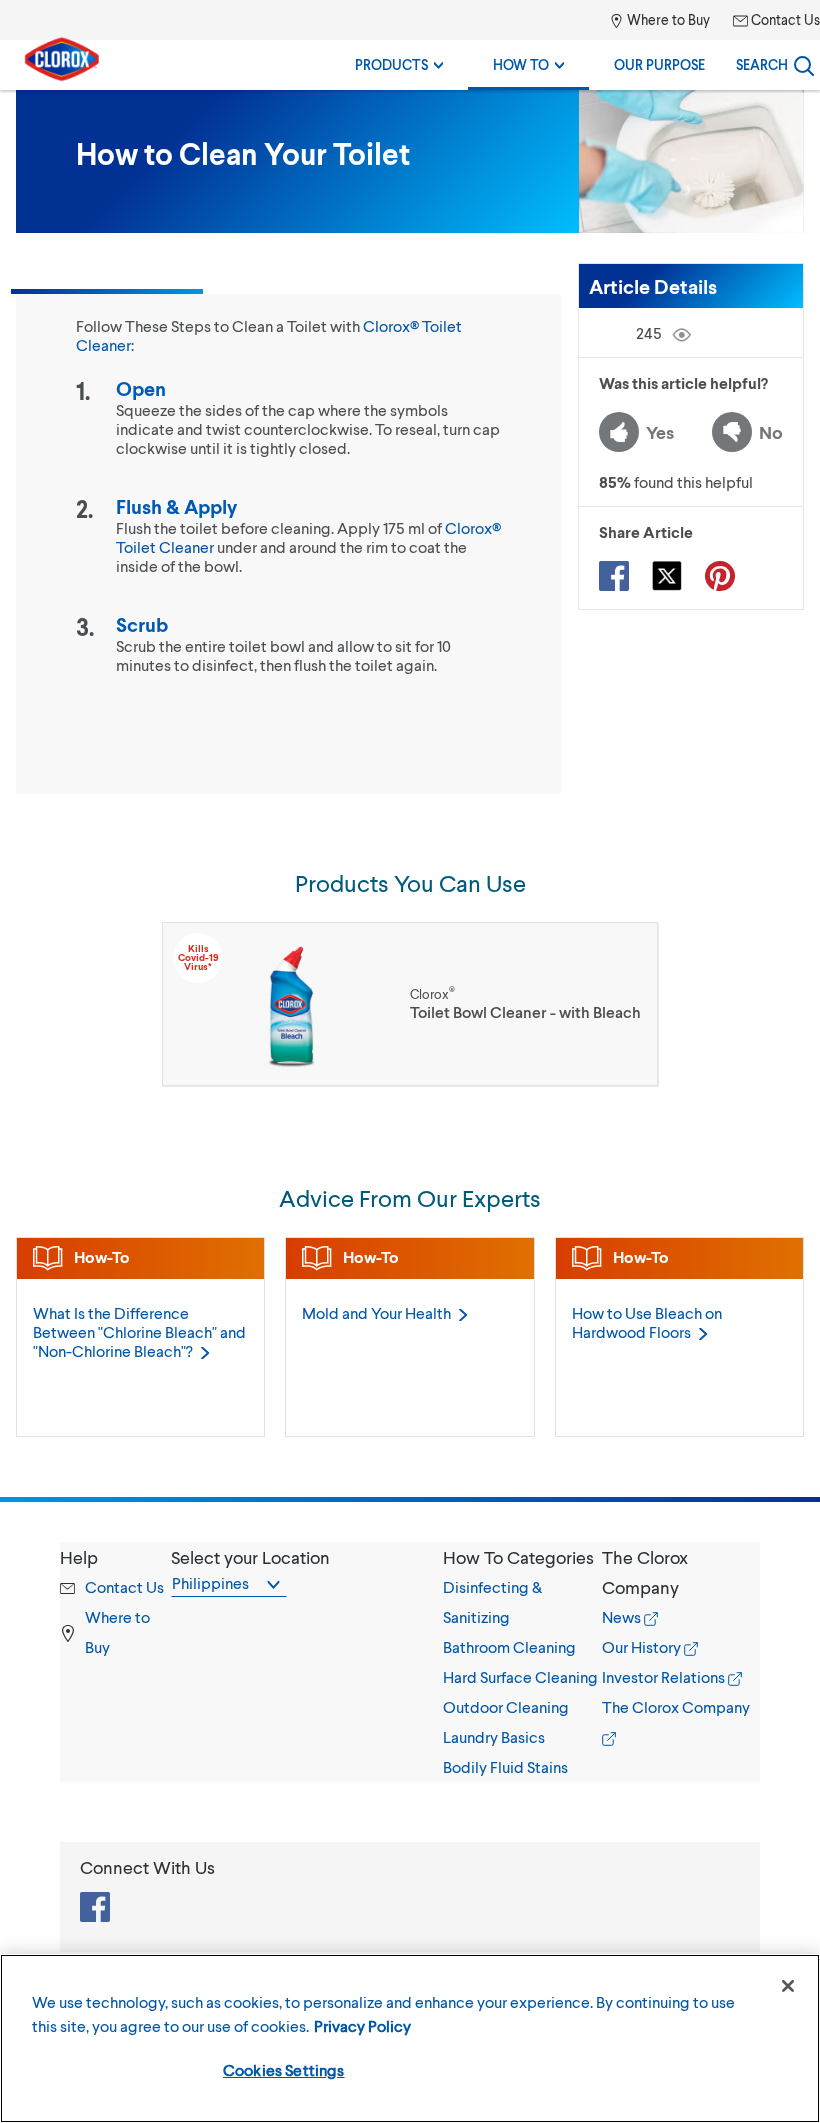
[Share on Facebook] (614, 576)
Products (393, 64)
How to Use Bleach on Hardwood (647, 1322)
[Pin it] (720, 576)
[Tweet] (667, 576)
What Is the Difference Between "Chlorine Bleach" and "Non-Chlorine (139, 1331)
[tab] (522, 1662)
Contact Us (784, 19)
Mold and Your (376, 1312)
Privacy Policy (362, 2025)
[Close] (788, 1986)
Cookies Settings (284, 2069)
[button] (522, 1557)
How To (522, 64)
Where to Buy (667, 19)
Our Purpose (659, 64)
